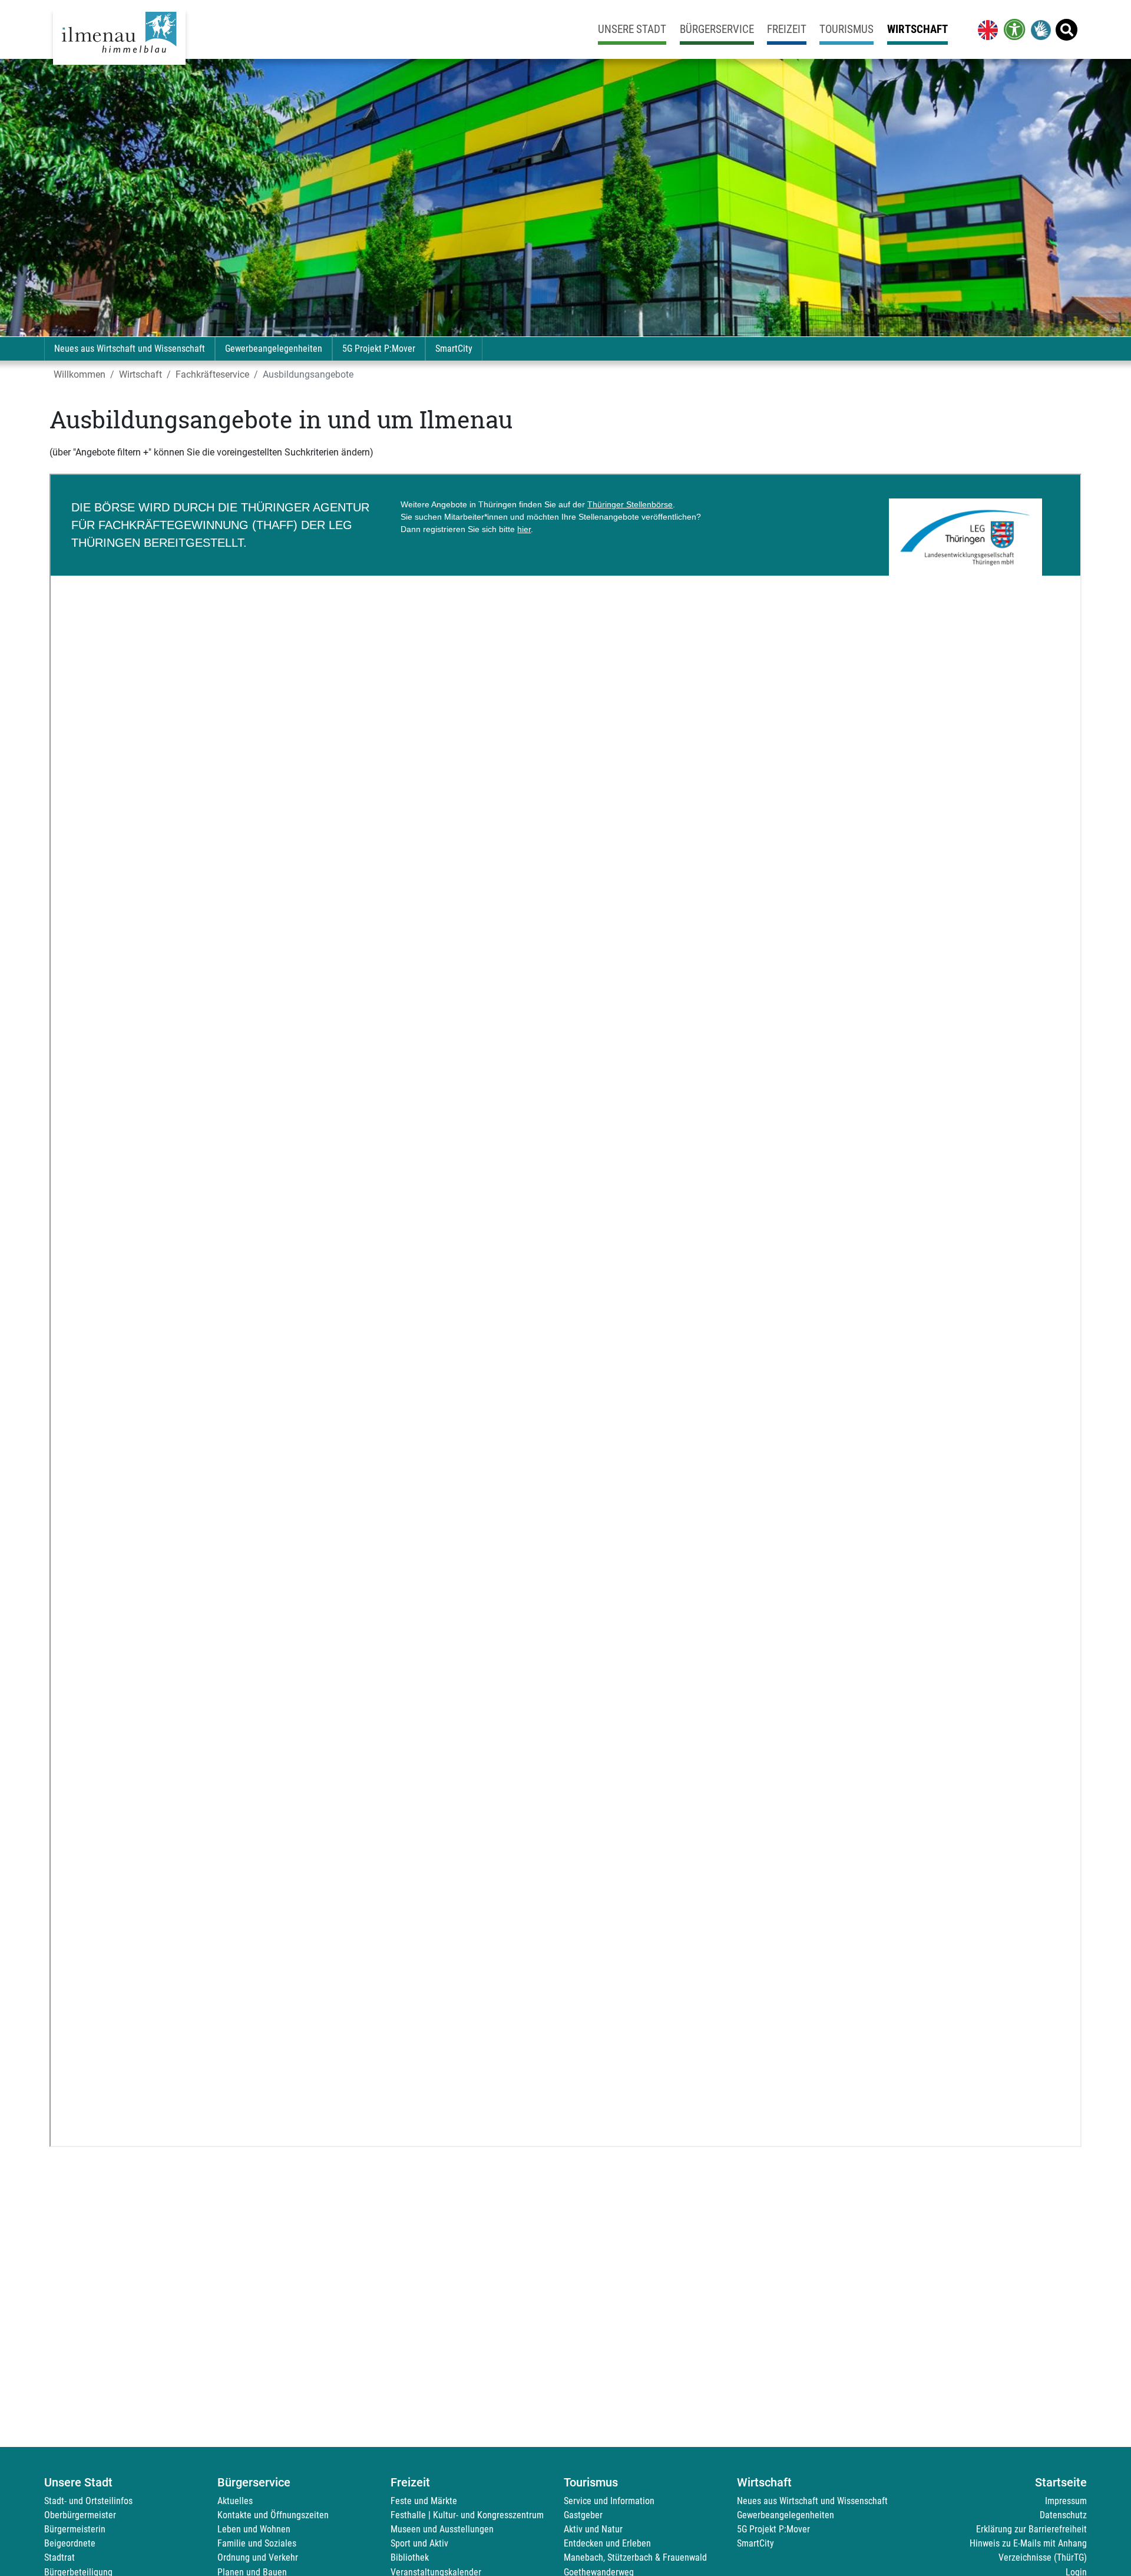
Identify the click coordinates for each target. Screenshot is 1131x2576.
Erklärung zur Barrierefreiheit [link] (1031, 2529)
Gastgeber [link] (583, 2515)
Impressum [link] (1066, 2501)
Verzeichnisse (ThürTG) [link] (1043, 2557)
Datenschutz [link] (1063, 2515)
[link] (986, 29)
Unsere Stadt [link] (632, 29)
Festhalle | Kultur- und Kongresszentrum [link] (467, 2515)
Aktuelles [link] (235, 2501)
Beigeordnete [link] (70, 2543)
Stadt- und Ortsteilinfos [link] (88, 2501)
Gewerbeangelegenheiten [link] (274, 349)
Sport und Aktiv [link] (419, 2543)
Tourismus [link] (846, 29)
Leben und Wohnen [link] (254, 2529)
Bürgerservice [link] (717, 29)
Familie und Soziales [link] (257, 2543)
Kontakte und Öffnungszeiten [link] (273, 2515)
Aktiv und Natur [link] (593, 2529)
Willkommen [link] (80, 374)
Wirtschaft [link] (917, 29)
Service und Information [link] (609, 2501)
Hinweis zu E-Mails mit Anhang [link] (1028, 2543)
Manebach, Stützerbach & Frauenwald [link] (635, 2557)
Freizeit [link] (787, 29)
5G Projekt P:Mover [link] (379, 349)
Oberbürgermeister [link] (80, 2515)
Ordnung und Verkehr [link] (258, 2557)
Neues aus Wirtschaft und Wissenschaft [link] (130, 349)
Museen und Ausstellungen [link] (442, 2529)
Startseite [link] (1061, 2482)
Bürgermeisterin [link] (75, 2529)
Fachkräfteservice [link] (212, 374)
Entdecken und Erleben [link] (607, 2543)
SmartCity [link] (454, 349)
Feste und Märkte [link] (424, 2501)
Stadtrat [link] (59, 2557)
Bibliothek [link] (410, 2557)
